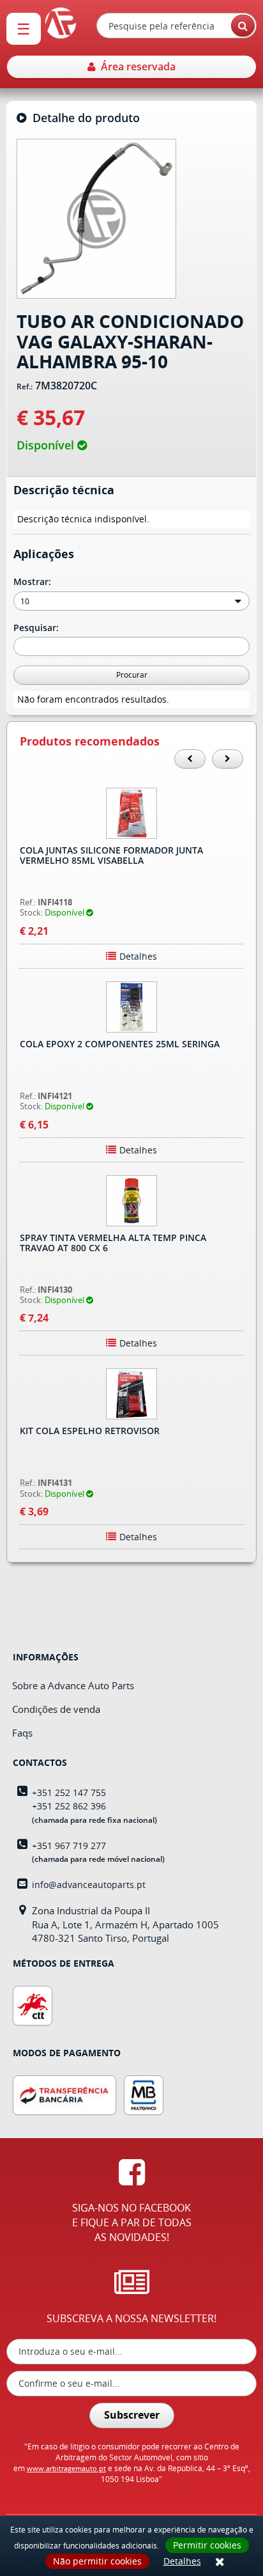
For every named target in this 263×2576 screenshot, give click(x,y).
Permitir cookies (207, 2545)
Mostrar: (34, 582)
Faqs (22, 1733)
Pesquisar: (37, 628)
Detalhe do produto (83, 118)
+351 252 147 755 (69, 1792)
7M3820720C (66, 386)
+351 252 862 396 (69, 1806)
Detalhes (182, 2561)
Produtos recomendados (90, 742)
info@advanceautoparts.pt (89, 1885)
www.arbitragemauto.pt (66, 2468)
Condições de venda (56, 1709)
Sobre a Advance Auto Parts (73, 1685)
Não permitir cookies (97, 2561)
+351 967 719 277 (69, 1846)
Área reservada (136, 66)
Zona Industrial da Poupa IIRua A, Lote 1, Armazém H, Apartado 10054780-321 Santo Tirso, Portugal (125, 1924)
